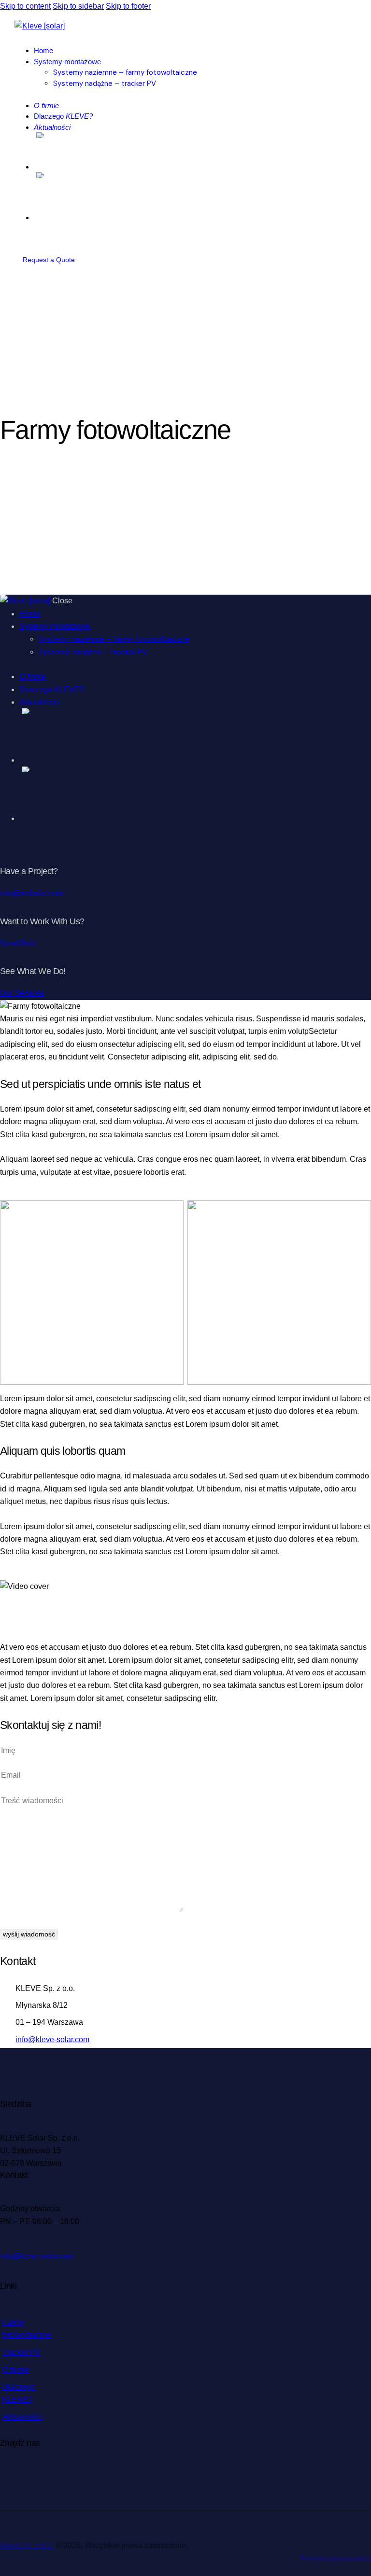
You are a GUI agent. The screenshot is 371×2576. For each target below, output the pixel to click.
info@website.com (32, 893)
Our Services (22, 993)
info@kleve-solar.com (52, 2040)
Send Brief (18, 943)
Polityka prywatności (336, 2558)
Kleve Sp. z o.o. (27, 2545)
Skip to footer (128, 6)
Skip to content (25, 6)
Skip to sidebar (78, 6)
